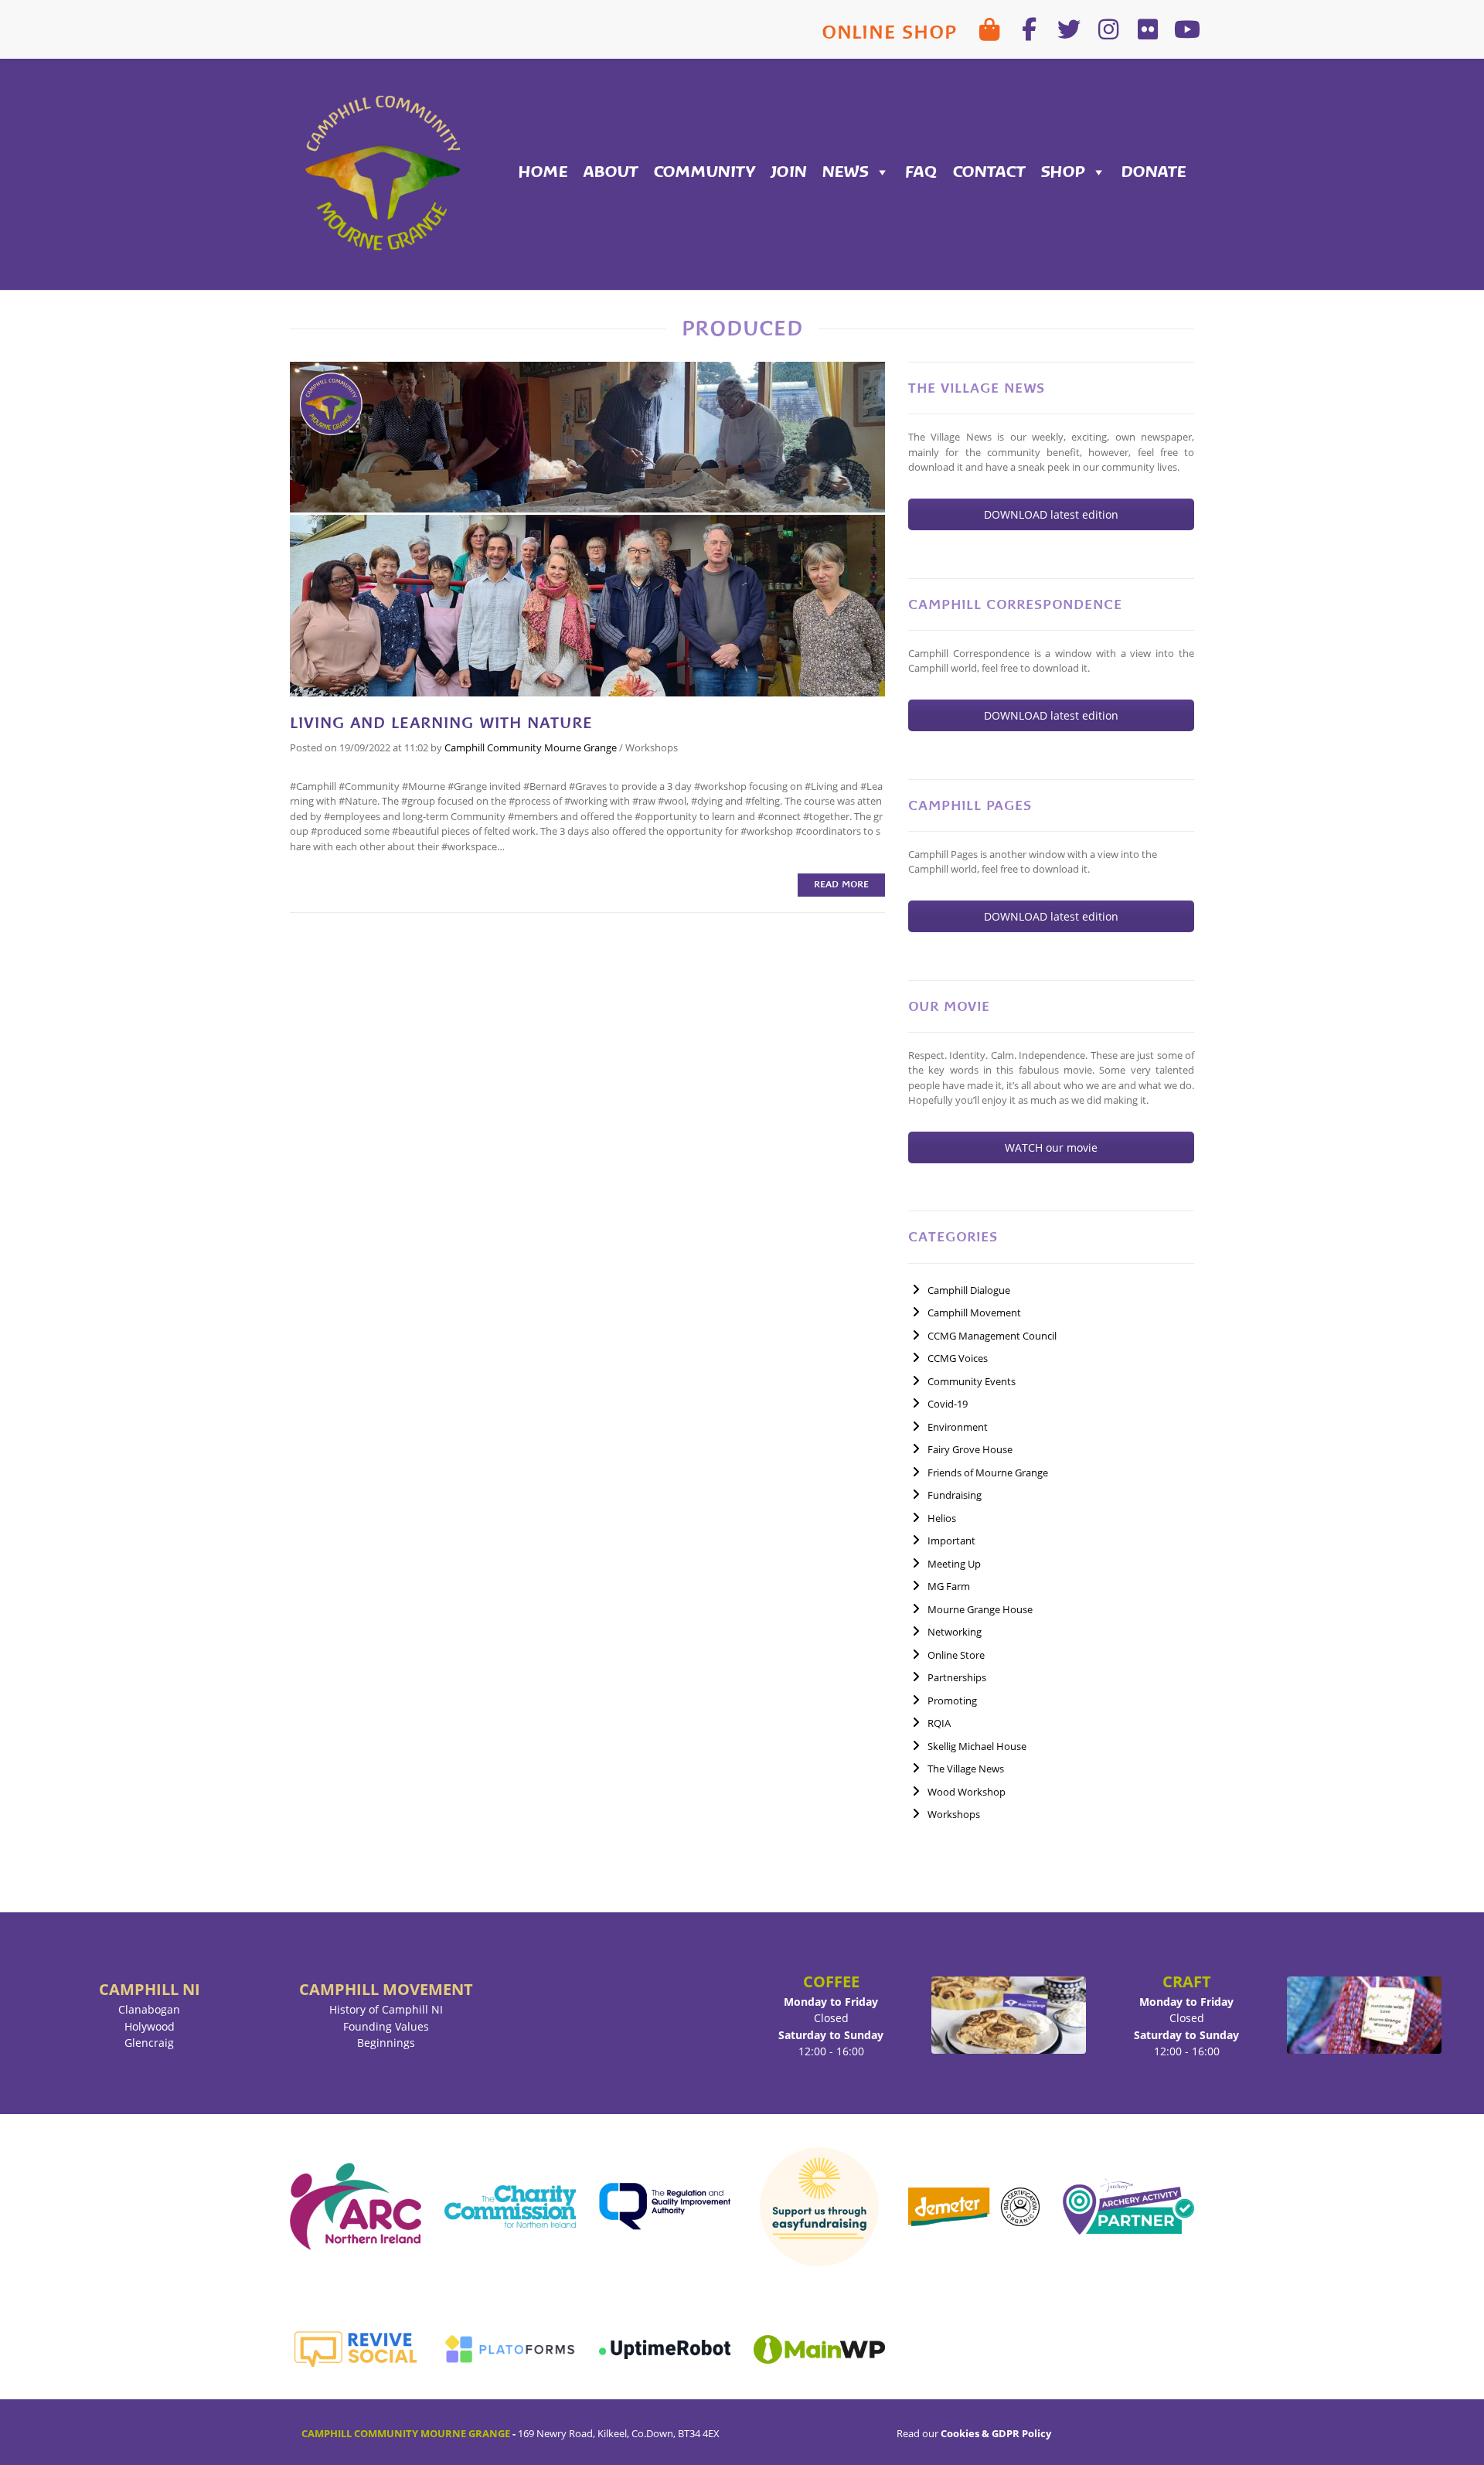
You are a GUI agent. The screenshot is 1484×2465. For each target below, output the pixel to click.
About (611, 172)
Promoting (952, 1701)
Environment (958, 1427)
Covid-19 (948, 1404)
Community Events (972, 1381)
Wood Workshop (967, 1792)
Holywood (150, 2026)
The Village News (966, 1769)
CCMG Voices (958, 1358)
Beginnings (386, 2043)
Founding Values (386, 2026)
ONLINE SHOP (889, 32)
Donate (1154, 172)
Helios (942, 1518)
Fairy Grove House (970, 1449)
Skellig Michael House (977, 1746)
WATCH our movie (1051, 1147)
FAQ (921, 172)
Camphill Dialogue (969, 1290)
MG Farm (949, 1586)
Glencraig (149, 2043)
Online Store (956, 1655)
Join (789, 172)
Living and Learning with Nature (441, 723)
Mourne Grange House (980, 1609)
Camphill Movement (974, 1313)
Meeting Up (954, 1564)
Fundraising (955, 1495)
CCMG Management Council (992, 1336)
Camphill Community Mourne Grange (531, 747)
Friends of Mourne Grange (988, 1473)
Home (543, 172)
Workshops (652, 747)
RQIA (939, 1723)
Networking (955, 1632)
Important (951, 1541)
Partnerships (957, 1677)
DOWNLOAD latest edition (1051, 514)
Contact (989, 172)
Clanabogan (149, 2009)
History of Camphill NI (386, 2009)
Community (705, 172)
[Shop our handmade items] (990, 29)
